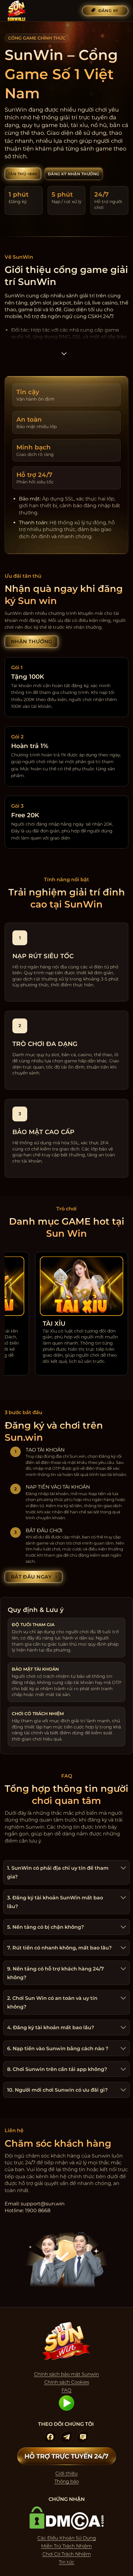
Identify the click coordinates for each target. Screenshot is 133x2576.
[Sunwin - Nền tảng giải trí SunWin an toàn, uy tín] (36, 11)
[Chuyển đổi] (122, 1869)
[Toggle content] (64, 356)
